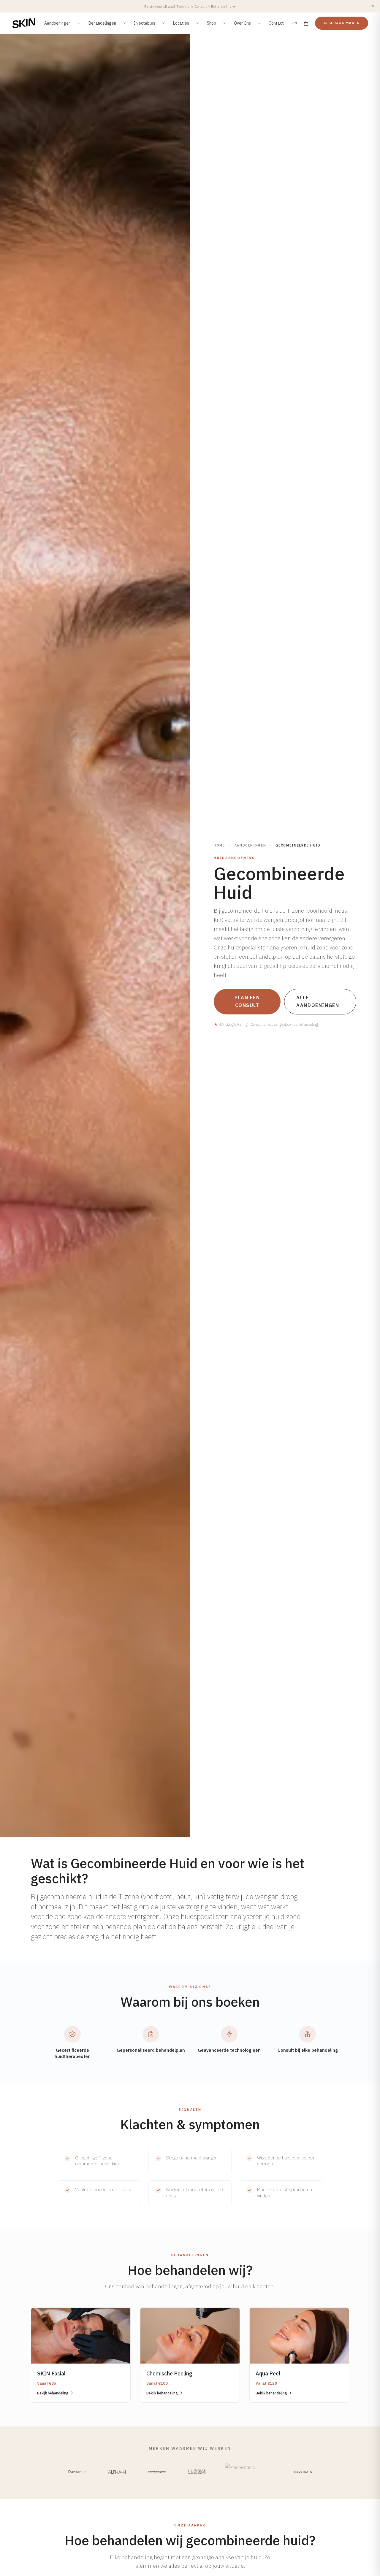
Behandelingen (102, 23)
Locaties (181, 23)
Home (219, 845)
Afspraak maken (342, 23)
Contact (276, 23)
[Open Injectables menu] (164, 23)
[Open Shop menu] (224, 23)
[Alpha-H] (117, 2472)
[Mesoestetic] (250, 2472)
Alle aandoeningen (318, 1001)
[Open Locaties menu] (197, 23)
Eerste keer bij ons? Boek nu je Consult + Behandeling (190, 6)
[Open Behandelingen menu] (124, 23)
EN (295, 23)
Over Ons (242, 23)
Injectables (145, 23)
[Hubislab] (197, 2472)
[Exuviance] (77, 2472)
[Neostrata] (303, 2472)
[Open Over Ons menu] (259, 23)
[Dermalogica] (157, 2472)
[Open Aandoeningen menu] (79, 23)
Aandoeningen (57, 23)
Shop (212, 23)
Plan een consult (247, 1001)
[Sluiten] (373, 6)
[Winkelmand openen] (306, 23)
